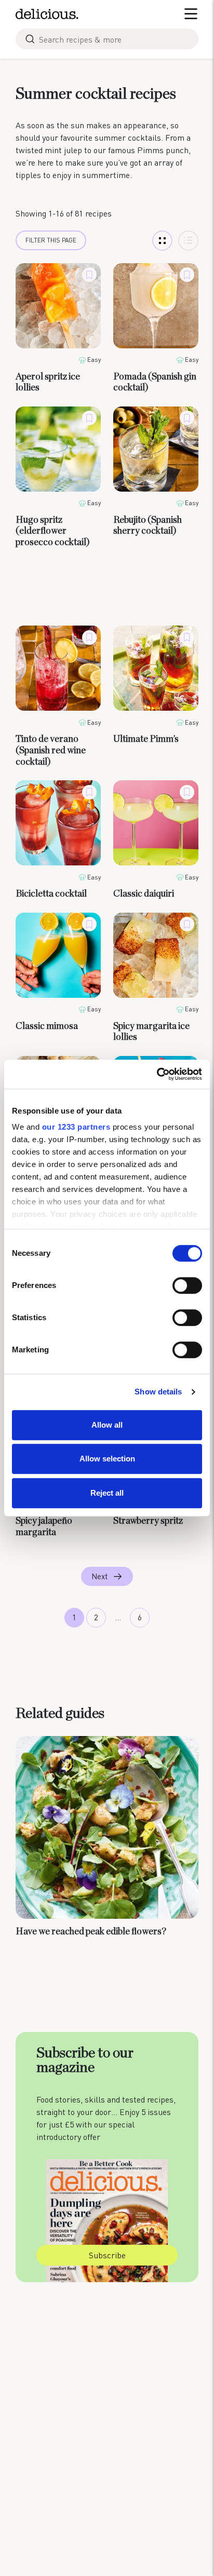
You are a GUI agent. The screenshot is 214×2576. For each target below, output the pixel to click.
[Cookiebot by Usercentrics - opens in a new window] (157, 1074)
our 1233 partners (76, 1127)
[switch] (187, 1285)
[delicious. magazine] (47, 14)
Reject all (107, 1493)
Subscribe (107, 2255)
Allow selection (107, 1459)
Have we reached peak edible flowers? (91, 1931)
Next (99, 1576)
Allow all (107, 1425)
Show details (158, 1392)
